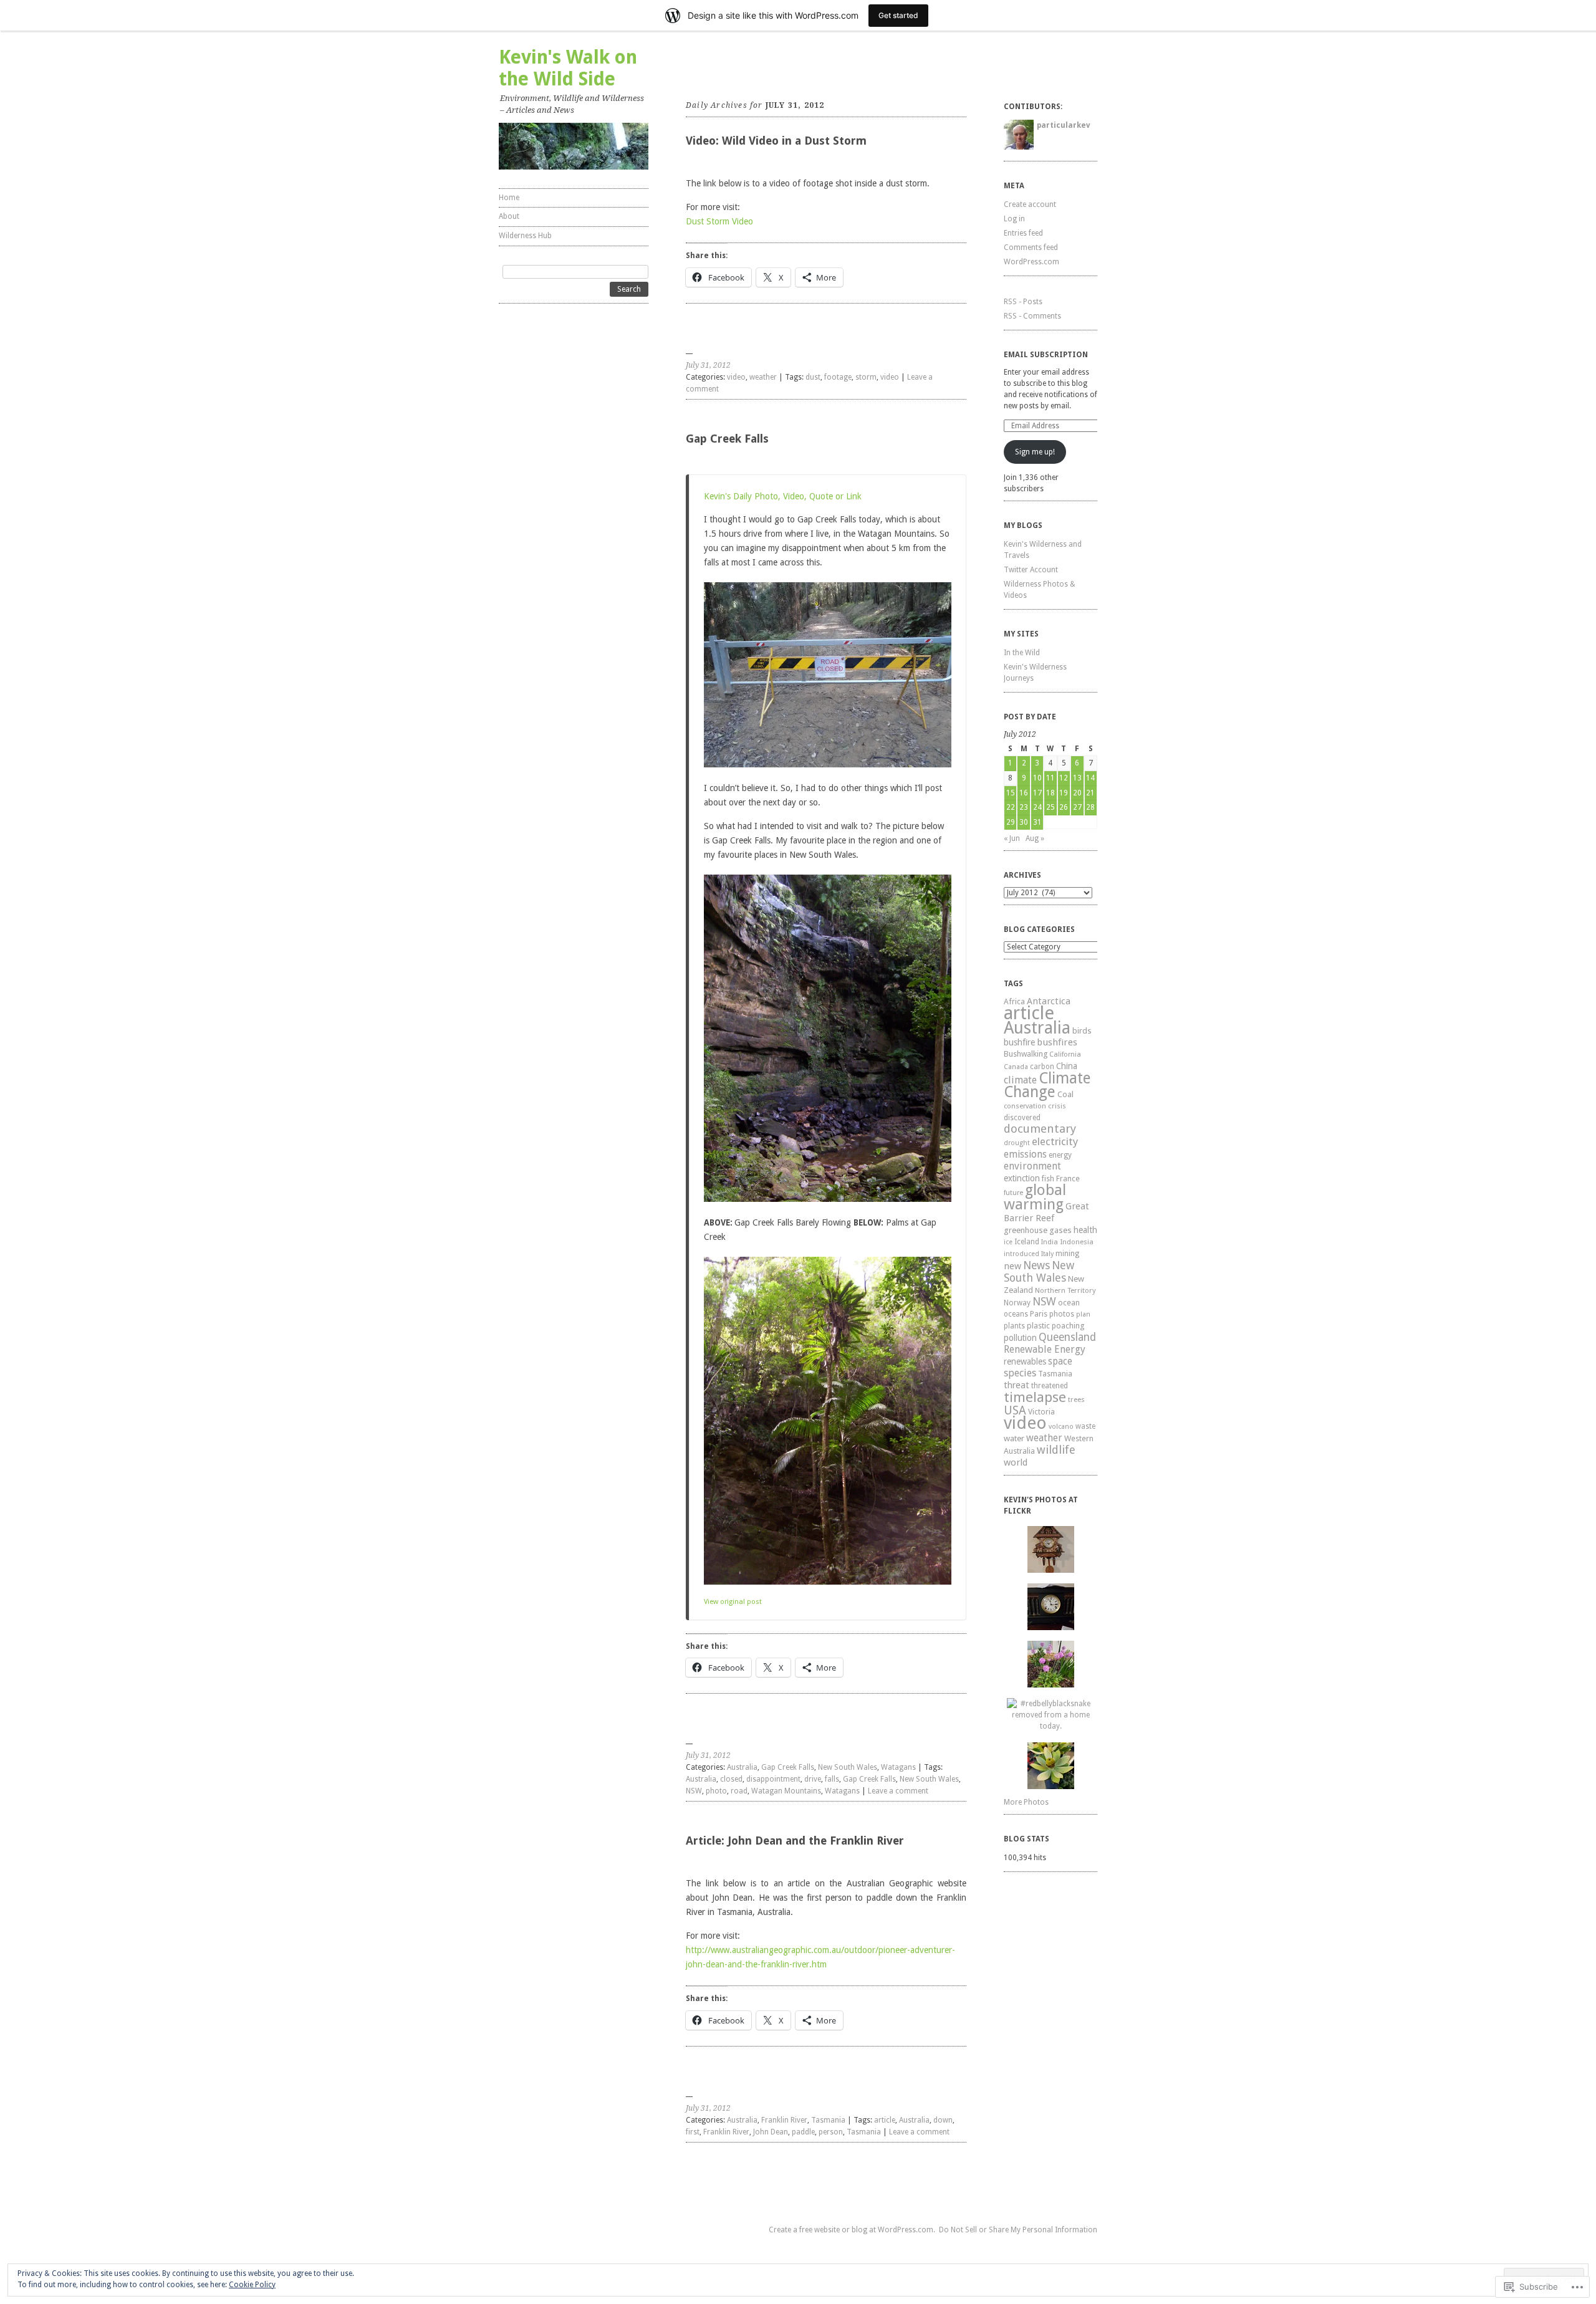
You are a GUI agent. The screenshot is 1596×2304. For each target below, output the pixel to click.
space (1060, 1361)
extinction (1022, 1178)
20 (1077, 793)
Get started (898, 15)
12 (1064, 778)
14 (1090, 778)
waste (1085, 1426)
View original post (733, 1602)
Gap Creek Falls (727, 439)
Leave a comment (898, 1791)
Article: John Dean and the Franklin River (795, 1841)
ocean (1069, 1303)
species (1020, 1373)
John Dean (771, 2132)
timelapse (1035, 1397)
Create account (1030, 204)
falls (832, 1779)
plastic (1038, 1326)
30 (1024, 822)
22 (1011, 807)
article (885, 2120)
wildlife (1056, 1450)
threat (1017, 1385)
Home (509, 198)
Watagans (898, 1767)
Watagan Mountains (786, 1791)
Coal (1065, 1094)
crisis (1057, 1106)
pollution (1020, 1338)
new (1012, 1266)
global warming (1035, 1197)
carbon (1042, 1067)
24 (1037, 807)
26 (1064, 807)
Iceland (1027, 1242)
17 (1037, 793)
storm (866, 377)
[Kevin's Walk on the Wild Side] (574, 146)
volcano (1061, 1427)
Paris (1039, 1314)
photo (716, 1791)
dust (813, 377)
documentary (1040, 1129)
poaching (1068, 1326)
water (1014, 1438)
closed (731, 1779)
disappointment (773, 1779)
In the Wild (1022, 653)
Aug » (1035, 838)
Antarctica (1049, 1001)
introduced (1022, 1254)
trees (1076, 1399)
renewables (1025, 1361)
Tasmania (828, 2120)
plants (1014, 1326)
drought (1017, 1143)
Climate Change (1047, 1085)
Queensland (1067, 1337)
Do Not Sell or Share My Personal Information (1018, 2230)
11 (1050, 778)
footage (838, 377)
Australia (742, 1767)
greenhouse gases (1038, 1230)
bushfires (1057, 1042)
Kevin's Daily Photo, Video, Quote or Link (783, 496)
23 (1024, 807)
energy (1060, 1155)
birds (1082, 1031)
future (1013, 1193)
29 (1011, 822)
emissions (1025, 1154)
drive (813, 1779)
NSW (694, 1791)
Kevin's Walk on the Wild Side (568, 68)
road (739, 1791)
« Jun (1012, 838)
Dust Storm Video (719, 221)
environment (1032, 1166)
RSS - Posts (1023, 302)
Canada (1016, 1067)
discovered (1022, 1118)
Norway (1017, 1303)
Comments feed (1031, 247)
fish (1048, 1178)
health (1085, 1230)
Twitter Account (1031, 570)
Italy (1047, 1254)
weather (763, 377)
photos (1062, 1314)
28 (1090, 807)
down (943, 2120)
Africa (1014, 1001)
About (509, 216)
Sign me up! (1035, 452)
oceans (1016, 1314)
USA (1015, 1410)
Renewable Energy (1045, 1349)
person (831, 2132)
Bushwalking (1026, 1054)
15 (1011, 793)
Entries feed (1023, 233)
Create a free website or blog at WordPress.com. (852, 2230)
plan (1083, 1314)
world (1016, 1462)
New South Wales (848, 1767)
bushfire (1019, 1042)
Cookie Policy (252, 2285)
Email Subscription (1046, 355)
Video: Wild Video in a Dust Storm (776, 141)
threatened (1050, 1386)
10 (1037, 778)
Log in (1014, 219)
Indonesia (1077, 1242)
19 (1064, 793)
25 (1050, 807)
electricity (1055, 1141)
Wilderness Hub (525, 236)
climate (1020, 1080)
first (693, 2132)
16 (1024, 793)
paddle (803, 2132)
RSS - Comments (1032, 316)
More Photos (1026, 1802)
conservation (1025, 1106)
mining (1067, 1253)
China (1067, 1066)
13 (1077, 778)
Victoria (1041, 1412)
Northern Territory (1065, 1290)
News (1036, 1265)
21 (1090, 793)
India (1050, 1242)
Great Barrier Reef (1046, 1212)
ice (1008, 1242)
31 (1037, 822)
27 (1077, 807)
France (1068, 1178)
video (736, 377)
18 (1050, 793)
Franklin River (784, 2120)
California (1065, 1054)
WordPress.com (1031, 262)
